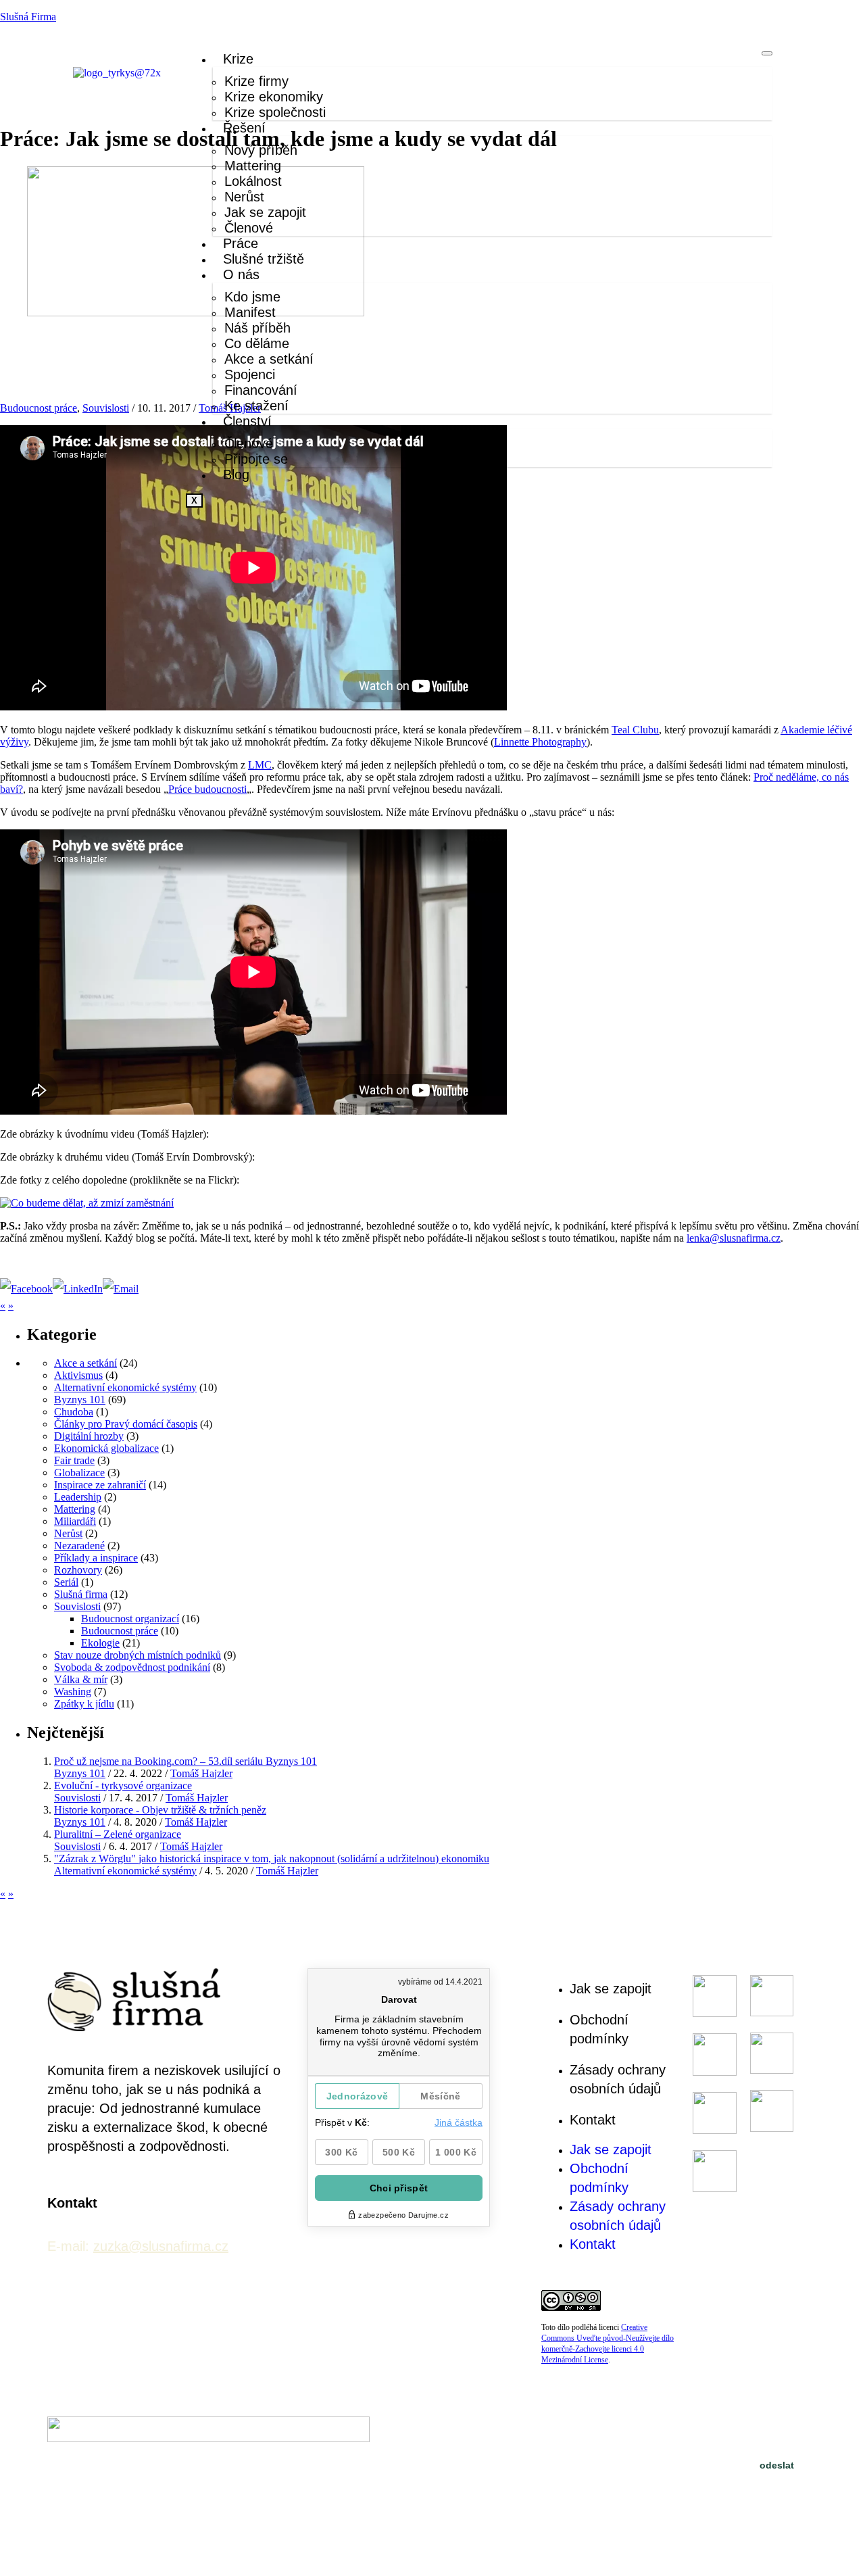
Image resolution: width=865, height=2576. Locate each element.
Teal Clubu (635, 730)
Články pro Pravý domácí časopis (126, 1424)
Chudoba (74, 1412)
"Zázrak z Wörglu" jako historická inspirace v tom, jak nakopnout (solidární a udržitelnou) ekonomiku (272, 1858)
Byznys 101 (80, 1400)
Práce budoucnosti (207, 789)
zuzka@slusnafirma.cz (161, 2246)
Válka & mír (81, 1679)
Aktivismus (78, 1375)
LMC (260, 765)
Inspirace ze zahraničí (100, 1485)
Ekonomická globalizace (106, 1448)
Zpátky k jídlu (84, 1704)
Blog (236, 475)
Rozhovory (78, 1570)
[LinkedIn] (78, 1289)
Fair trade (74, 1460)
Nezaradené (79, 1546)
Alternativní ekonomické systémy (125, 1387)
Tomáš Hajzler (201, 1773)
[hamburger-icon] (767, 53)
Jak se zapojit (611, 1989)
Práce (241, 243)
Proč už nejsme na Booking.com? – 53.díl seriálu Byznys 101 (186, 1761)
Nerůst (68, 1533)
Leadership (78, 1497)
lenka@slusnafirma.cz (734, 1238)
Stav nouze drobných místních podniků (138, 1655)
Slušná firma (81, 1594)
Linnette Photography (540, 742)
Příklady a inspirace (96, 1558)
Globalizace (79, 1473)
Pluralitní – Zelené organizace (118, 1834)
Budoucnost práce (39, 408)
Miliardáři (75, 1521)
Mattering (75, 1509)
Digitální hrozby (89, 1436)
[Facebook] (26, 1289)
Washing (73, 1692)
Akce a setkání (85, 1363)
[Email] (121, 1289)
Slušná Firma (28, 17)
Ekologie (100, 1643)
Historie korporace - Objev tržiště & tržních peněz (160, 1810)
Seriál (66, 1582)
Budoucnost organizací (130, 1619)
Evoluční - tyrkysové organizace (123, 1785)
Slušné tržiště (264, 259)
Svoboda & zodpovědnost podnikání (132, 1667)
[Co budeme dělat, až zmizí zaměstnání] (87, 1203)
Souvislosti (106, 408)
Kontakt (593, 2120)
